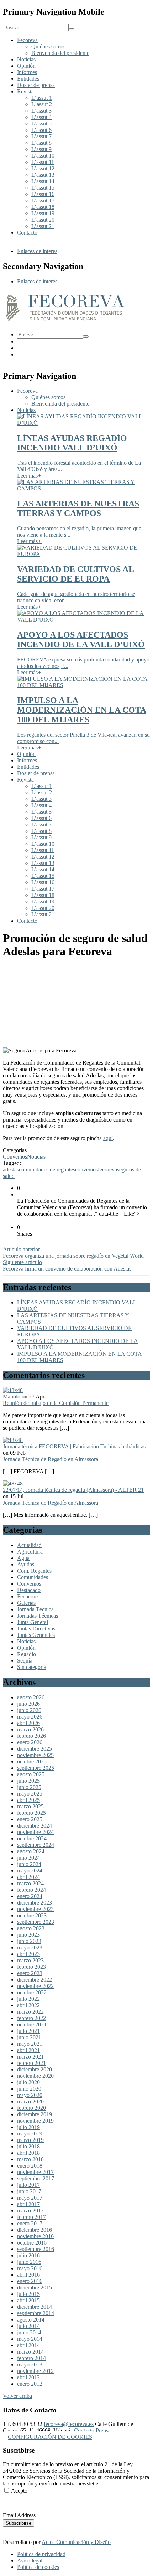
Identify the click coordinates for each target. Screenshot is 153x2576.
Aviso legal (30, 2560)
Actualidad (29, 1545)
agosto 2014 (31, 2320)
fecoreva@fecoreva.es (69, 2424)
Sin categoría (32, 1667)
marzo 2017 (30, 2211)
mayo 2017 (30, 2198)
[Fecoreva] (65, 322)
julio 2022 (28, 1999)
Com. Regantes (34, 1571)
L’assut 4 (41, 117)
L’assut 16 (43, 194)
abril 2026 (28, 1723)
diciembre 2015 (35, 2288)
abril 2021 (28, 2050)
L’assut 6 (41, 130)
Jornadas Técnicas (38, 1616)
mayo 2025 (30, 1794)
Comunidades (33, 1577)
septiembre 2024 (36, 1845)
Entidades (28, 79)
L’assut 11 (43, 162)
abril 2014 (28, 2345)
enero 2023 (30, 1973)
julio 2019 (28, 2127)
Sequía (25, 1661)
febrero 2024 (31, 1890)
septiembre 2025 (36, 1768)
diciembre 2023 (35, 1903)
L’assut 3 (41, 111)
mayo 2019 (30, 2134)
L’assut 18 (43, 207)
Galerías (26, 1603)
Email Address (19, 2515)
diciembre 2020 (35, 2069)
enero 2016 (30, 2281)
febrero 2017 (31, 2217)
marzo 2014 (30, 2352)
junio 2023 (29, 1941)
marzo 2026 (30, 1729)
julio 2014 (28, 2326)
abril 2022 (28, 2005)
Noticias (26, 59)
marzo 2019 (30, 2140)
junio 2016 (29, 2262)
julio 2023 (28, 1935)
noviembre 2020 (35, 2076)
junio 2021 (29, 2037)
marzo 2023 (30, 1960)
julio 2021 (28, 2031)
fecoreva (107, 1169)
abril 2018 (28, 2153)
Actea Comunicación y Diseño (76, 2542)
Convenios (15, 1157)
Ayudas (26, 1564)
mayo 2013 (30, 2364)
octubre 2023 (32, 1915)
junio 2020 (29, 2089)
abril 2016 (28, 2275)
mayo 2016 (30, 2268)
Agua (23, 1558)
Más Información (22, 2503)
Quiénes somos (48, 47)
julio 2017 (28, 2185)
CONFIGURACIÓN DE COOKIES (50, 2437)
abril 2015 (28, 2300)
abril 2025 (28, 1800)
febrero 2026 (31, 1736)
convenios (86, 1169)
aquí (108, 1138)
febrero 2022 (31, 2018)
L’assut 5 (41, 123)
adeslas (11, 1169)
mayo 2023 (30, 1948)
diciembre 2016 (35, 2230)
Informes (27, 72)
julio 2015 (28, 2294)
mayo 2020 (30, 2095)
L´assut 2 (42, 104)
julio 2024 (28, 1858)
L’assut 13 (43, 175)
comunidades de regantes (47, 1169)
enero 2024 (30, 1896)
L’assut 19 (43, 213)
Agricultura (30, 1552)
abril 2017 (28, 2204)
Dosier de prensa (36, 85)
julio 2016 (28, 2255)
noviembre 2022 (35, 1986)
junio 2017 (29, 2191)
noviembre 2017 (35, 2172)
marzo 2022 (30, 2012)
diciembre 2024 (35, 1826)
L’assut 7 (41, 136)
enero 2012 (30, 2384)
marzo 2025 (30, 1806)
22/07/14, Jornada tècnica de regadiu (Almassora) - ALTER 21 (73, 1490)
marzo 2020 (30, 2101)
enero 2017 (30, 2223)
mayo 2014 (30, 2339)
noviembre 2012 (35, 2371)
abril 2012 (28, 2377)
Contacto (27, 233)
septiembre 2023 (36, 1922)
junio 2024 (29, 1864)
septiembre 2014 (36, 2313)
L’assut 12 (43, 168)
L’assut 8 (41, 143)
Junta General (33, 1622)
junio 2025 (29, 1787)
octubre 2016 (32, 2243)
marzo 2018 (30, 2159)
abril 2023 (28, 1954)
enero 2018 (30, 2166)
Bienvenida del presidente (60, 53)
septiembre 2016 (36, 2249)
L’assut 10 (43, 156)
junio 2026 (29, 1710)
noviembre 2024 (35, 1832)
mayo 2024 (30, 1871)
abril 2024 (28, 1877)
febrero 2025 (31, 1813)
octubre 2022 (32, 1992)
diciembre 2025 (35, 1749)
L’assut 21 (43, 226)
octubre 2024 (32, 1838)
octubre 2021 (32, 2024)
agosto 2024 (31, 1851)
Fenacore (27, 1596)
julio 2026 (28, 1704)
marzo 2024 (30, 1883)
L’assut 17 (43, 200)
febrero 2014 (31, 2358)
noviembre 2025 (35, 1755)
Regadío (27, 1654)
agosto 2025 (31, 1774)
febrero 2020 (31, 2108)
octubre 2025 (32, 1761)
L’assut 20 (43, 220)
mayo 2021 (30, 2044)
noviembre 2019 (35, 2121)
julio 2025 (28, 1781)
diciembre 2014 (35, 2307)
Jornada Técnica (35, 1609)
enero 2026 (30, 1742)
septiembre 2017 (36, 2178)
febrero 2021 (31, 2063)
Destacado (29, 1590)
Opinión (26, 66)
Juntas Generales (36, 1635)
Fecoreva (27, 40)
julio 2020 (28, 2082)
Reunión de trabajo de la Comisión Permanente (56, 1403)
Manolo (12, 1397)
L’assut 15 (43, 188)
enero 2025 (30, 1819)
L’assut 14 (43, 181)
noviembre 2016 (35, 2236)
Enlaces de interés (37, 251)
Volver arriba (17, 2396)
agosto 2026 (31, 1697)
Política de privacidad (41, 2554)
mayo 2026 (30, 1717)
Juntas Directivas (36, 1629)
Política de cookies (38, 2567)
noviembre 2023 (35, 1909)
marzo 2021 (30, 2057)
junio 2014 (29, 2332)
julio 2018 (28, 2146)
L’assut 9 (41, 149)
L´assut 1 (42, 98)
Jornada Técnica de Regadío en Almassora (51, 1459)
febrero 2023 (31, 1967)
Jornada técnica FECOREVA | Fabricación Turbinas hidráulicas (74, 1446)
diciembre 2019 (35, 2114)
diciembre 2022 (35, 1980)
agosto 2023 (31, 1928)
